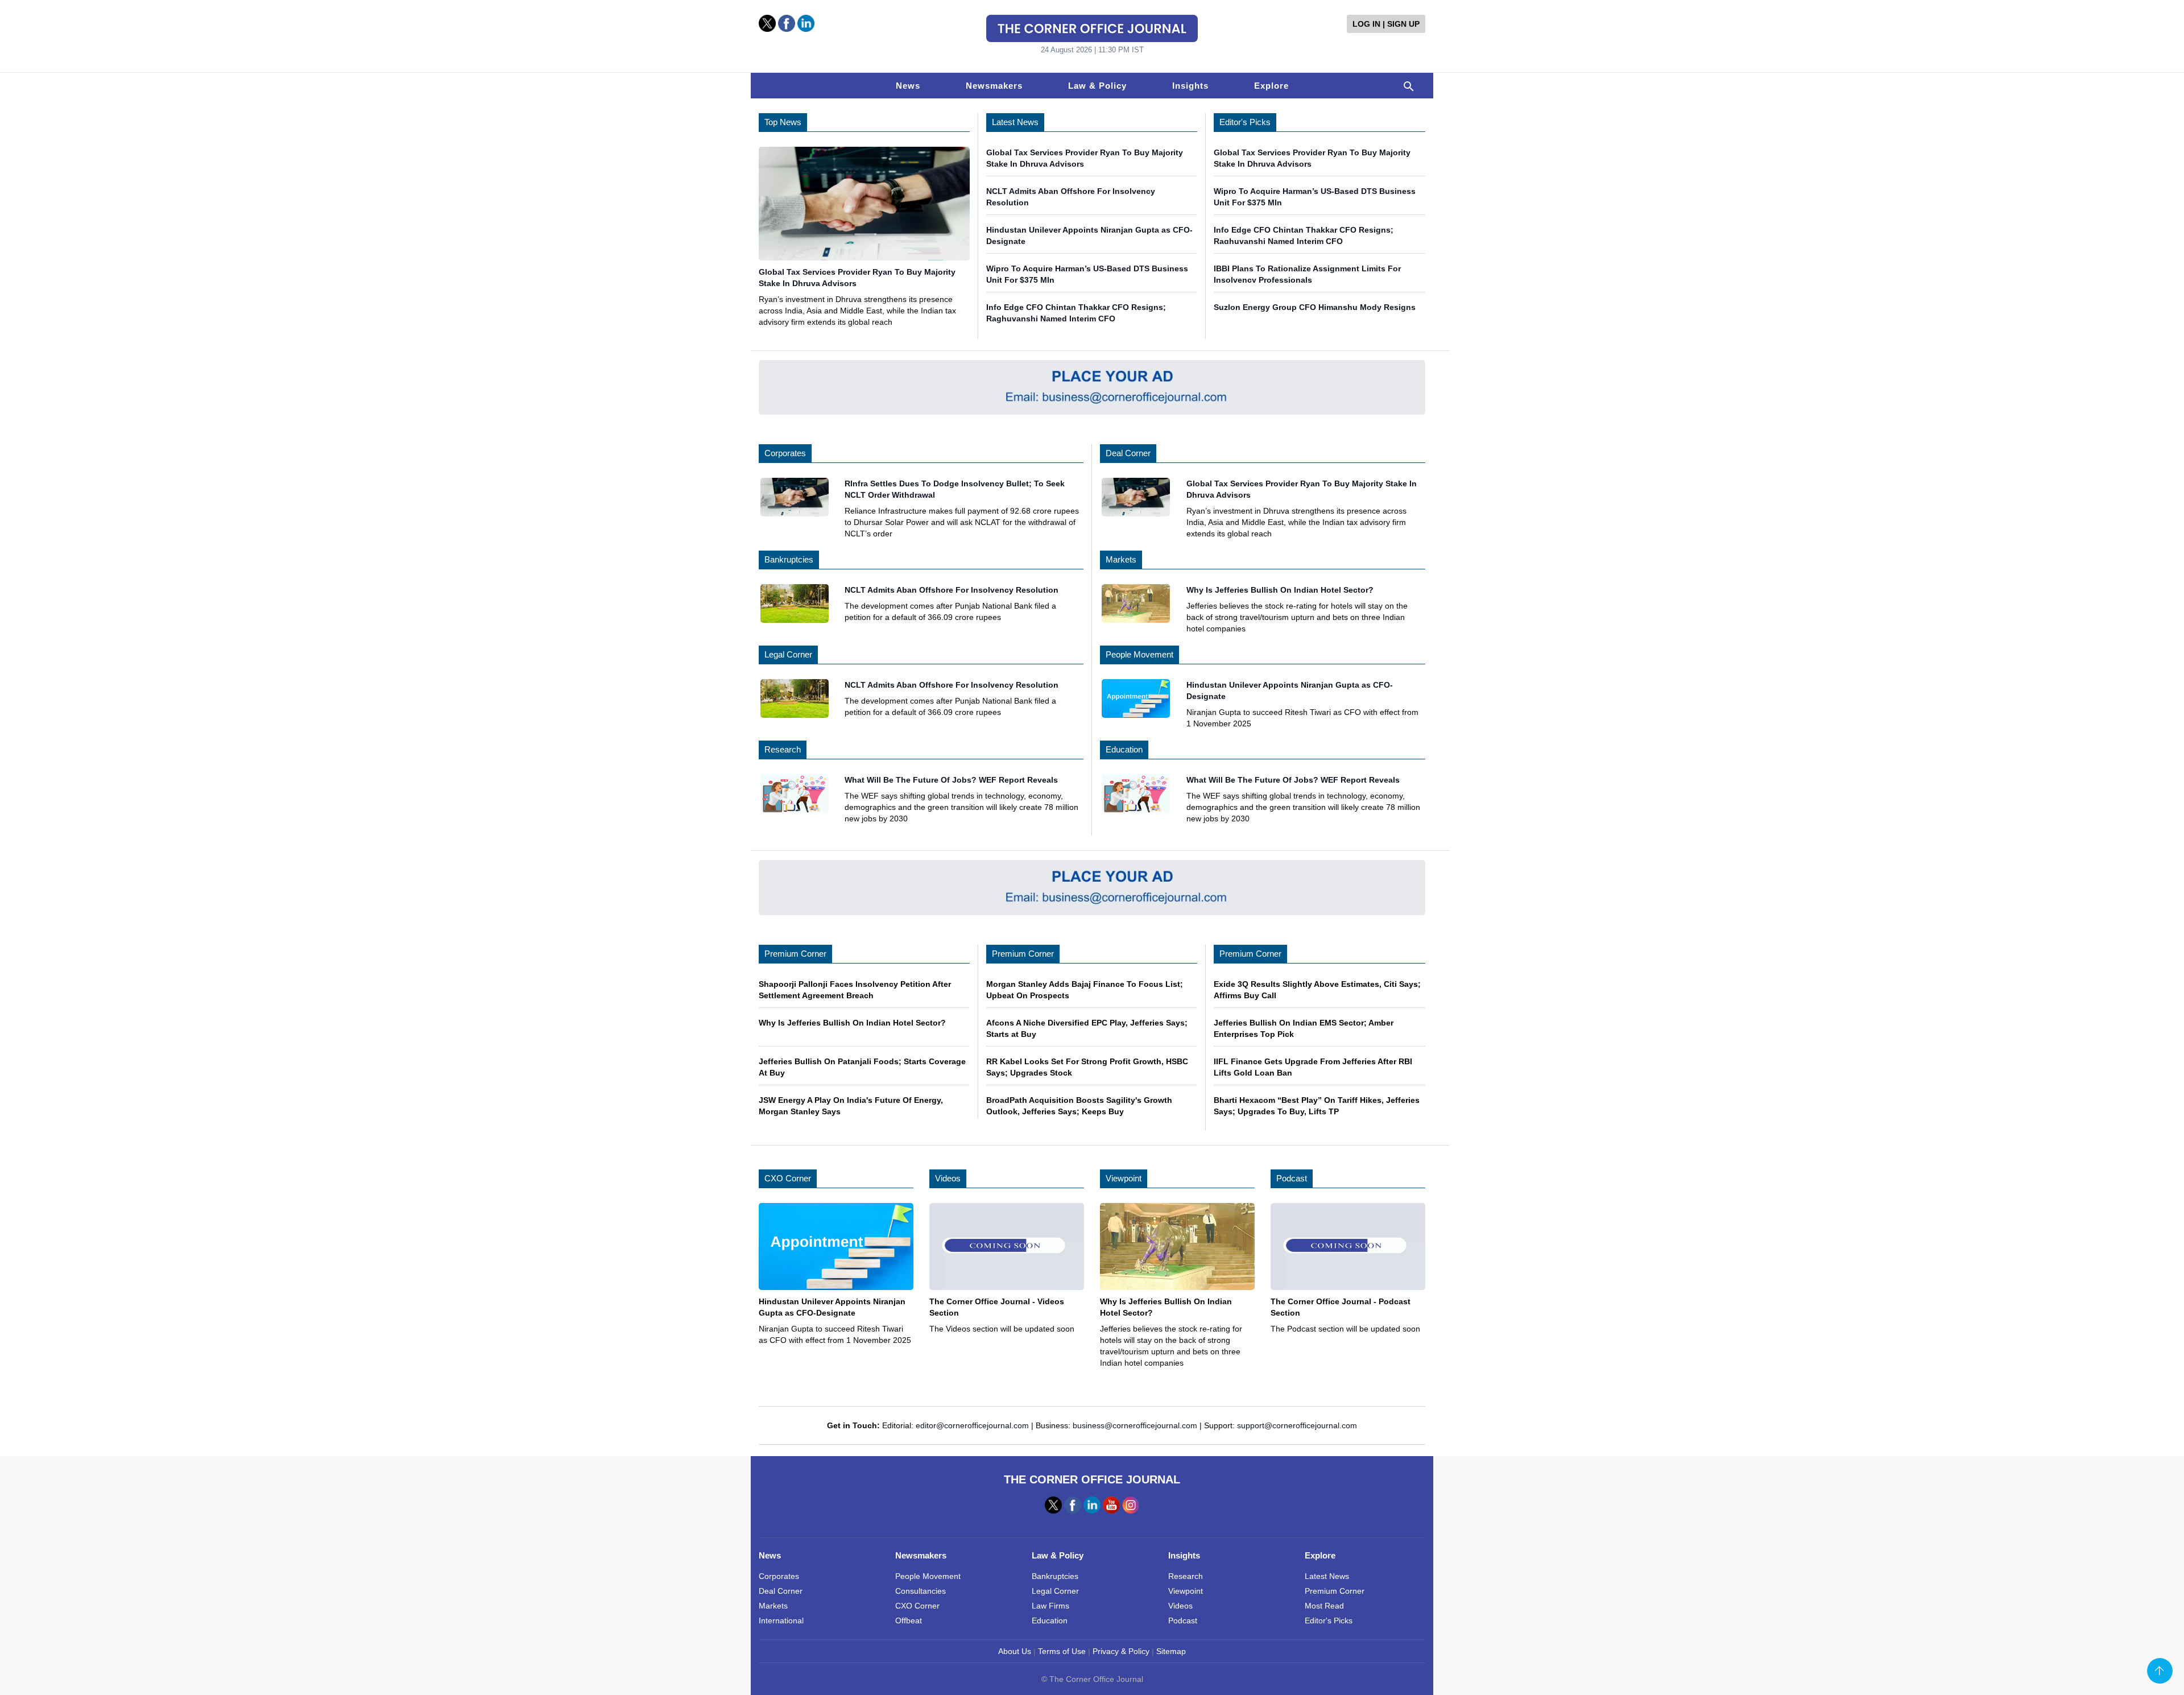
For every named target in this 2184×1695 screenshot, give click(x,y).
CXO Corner (788, 1178)
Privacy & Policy (1121, 1651)
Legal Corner (788, 654)
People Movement (1139, 654)
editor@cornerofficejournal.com (972, 1425)
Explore (1271, 86)
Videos (948, 1178)
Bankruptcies (789, 559)
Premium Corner (795, 954)
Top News (783, 122)
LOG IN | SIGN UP (1386, 24)
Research (783, 749)
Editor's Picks (1245, 122)
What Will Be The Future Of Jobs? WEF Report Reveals (951, 780)
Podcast (1292, 1178)
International (781, 1620)
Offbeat (909, 1620)
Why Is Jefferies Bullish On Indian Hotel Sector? (1280, 590)
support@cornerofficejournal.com (1297, 1425)
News (908, 86)
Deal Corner (1128, 453)
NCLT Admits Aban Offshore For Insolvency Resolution (952, 590)
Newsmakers (994, 86)
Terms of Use (1062, 1651)
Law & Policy (1097, 86)
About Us (1015, 1651)
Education (1124, 749)
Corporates (785, 453)
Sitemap (1171, 1651)
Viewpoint (1124, 1178)
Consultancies (921, 1591)
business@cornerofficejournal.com (1135, 1425)
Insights (1190, 86)
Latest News (1015, 122)
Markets (1121, 559)
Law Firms (1050, 1606)
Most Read (1324, 1606)
